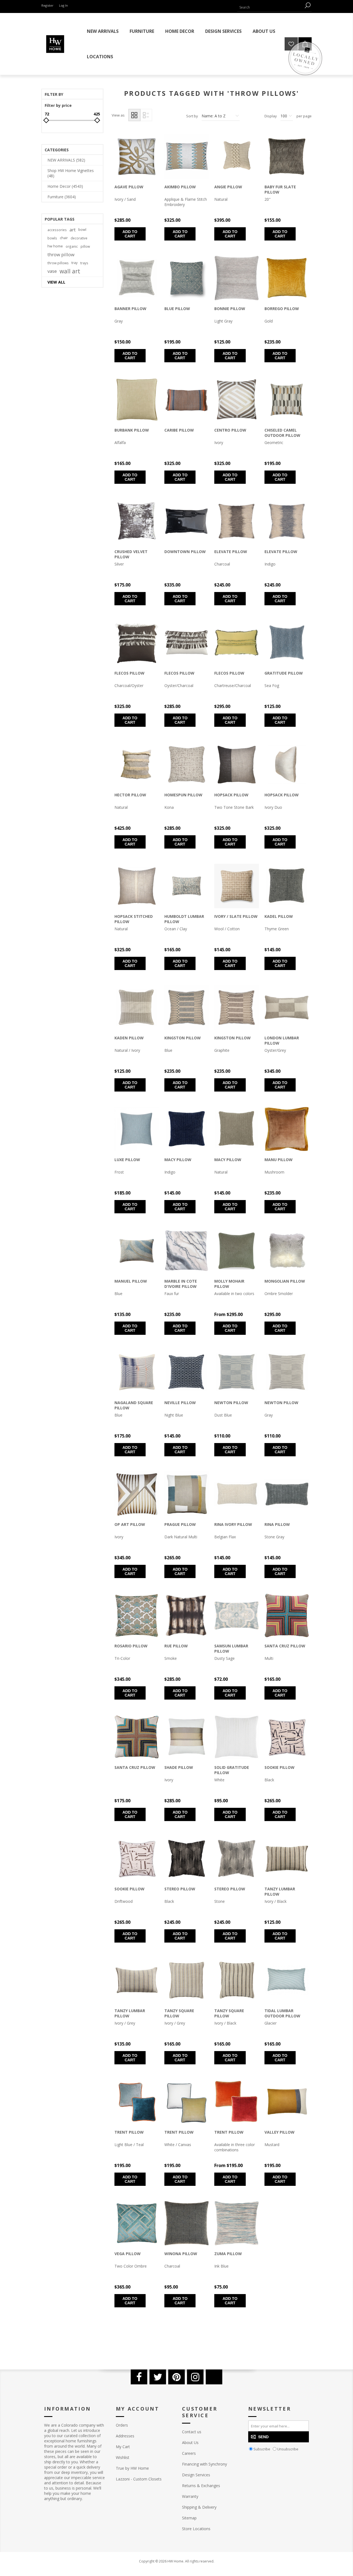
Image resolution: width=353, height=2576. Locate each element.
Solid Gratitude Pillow (232, 1770)
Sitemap (189, 2518)
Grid (134, 115)
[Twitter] (158, 2377)
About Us (190, 2442)
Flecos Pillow (129, 673)
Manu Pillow (279, 1160)
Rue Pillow (176, 1646)
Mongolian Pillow (285, 1281)
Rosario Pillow (131, 1646)
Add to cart (130, 234)
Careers (189, 2453)
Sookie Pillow (280, 1767)
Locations (100, 57)
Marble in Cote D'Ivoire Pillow (181, 1284)
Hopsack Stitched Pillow (134, 919)
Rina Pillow (277, 1524)
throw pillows (58, 263)
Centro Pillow (230, 430)
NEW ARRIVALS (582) (66, 160)
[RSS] (214, 2377)
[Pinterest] (176, 2377)
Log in (63, 5)
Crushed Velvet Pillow (131, 554)
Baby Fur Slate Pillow (280, 189)
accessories (57, 230)
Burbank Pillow (132, 430)
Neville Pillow (180, 1403)
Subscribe (262, 2449)
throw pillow (61, 254)
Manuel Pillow (131, 1281)
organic (72, 246)
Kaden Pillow (129, 1038)
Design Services (196, 2475)
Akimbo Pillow (180, 187)
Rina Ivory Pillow (233, 1524)
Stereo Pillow (180, 1889)
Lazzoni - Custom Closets (139, 2479)
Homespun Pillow (183, 795)
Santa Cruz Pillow (285, 1646)
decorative (79, 238)
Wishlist (123, 2457)
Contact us (192, 2432)
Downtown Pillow (185, 552)
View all (56, 282)
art (73, 230)
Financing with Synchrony (204, 2464)
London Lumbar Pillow (282, 1040)
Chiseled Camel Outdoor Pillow (282, 433)
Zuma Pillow (228, 2254)
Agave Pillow (129, 187)
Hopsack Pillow (231, 795)
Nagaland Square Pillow (134, 1405)
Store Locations (196, 2529)
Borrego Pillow (282, 309)
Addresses (125, 2436)
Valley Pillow (280, 2132)
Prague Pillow (180, 1524)
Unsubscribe (288, 2449)
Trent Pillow (129, 2132)
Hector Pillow (130, 795)
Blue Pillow (177, 309)
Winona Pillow (181, 2254)
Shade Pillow (179, 1767)
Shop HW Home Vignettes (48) (71, 173)
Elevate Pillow (231, 552)
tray (74, 263)
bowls (52, 238)
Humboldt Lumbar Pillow (184, 919)
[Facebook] (139, 2377)
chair (64, 238)
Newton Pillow (231, 1403)
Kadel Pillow (279, 916)
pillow (85, 246)
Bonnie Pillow (230, 309)
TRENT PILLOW (229, 2132)
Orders (122, 2425)
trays (84, 263)
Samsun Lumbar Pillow (231, 1648)
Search (307, 5)
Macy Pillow (178, 1160)
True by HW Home (132, 2468)
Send (263, 2437)
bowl (82, 230)
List (146, 115)
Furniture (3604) (62, 197)
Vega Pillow (128, 2254)
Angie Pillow (228, 187)
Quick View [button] (131, 163)
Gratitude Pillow (284, 673)
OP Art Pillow (130, 1524)
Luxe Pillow (127, 1160)
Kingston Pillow (183, 1038)
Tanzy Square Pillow (179, 2013)
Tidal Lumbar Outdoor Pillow (282, 2013)
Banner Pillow (130, 309)
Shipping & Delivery (199, 2507)
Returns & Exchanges (201, 2486)
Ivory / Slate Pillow (236, 916)
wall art (70, 271)
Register (47, 5)
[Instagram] (195, 2377)
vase (52, 271)
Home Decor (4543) (65, 186)
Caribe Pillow (179, 430)
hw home (55, 246)
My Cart (123, 2447)
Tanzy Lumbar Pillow (280, 1891)
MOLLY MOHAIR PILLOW (229, 1284)
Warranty (190, 2496)
